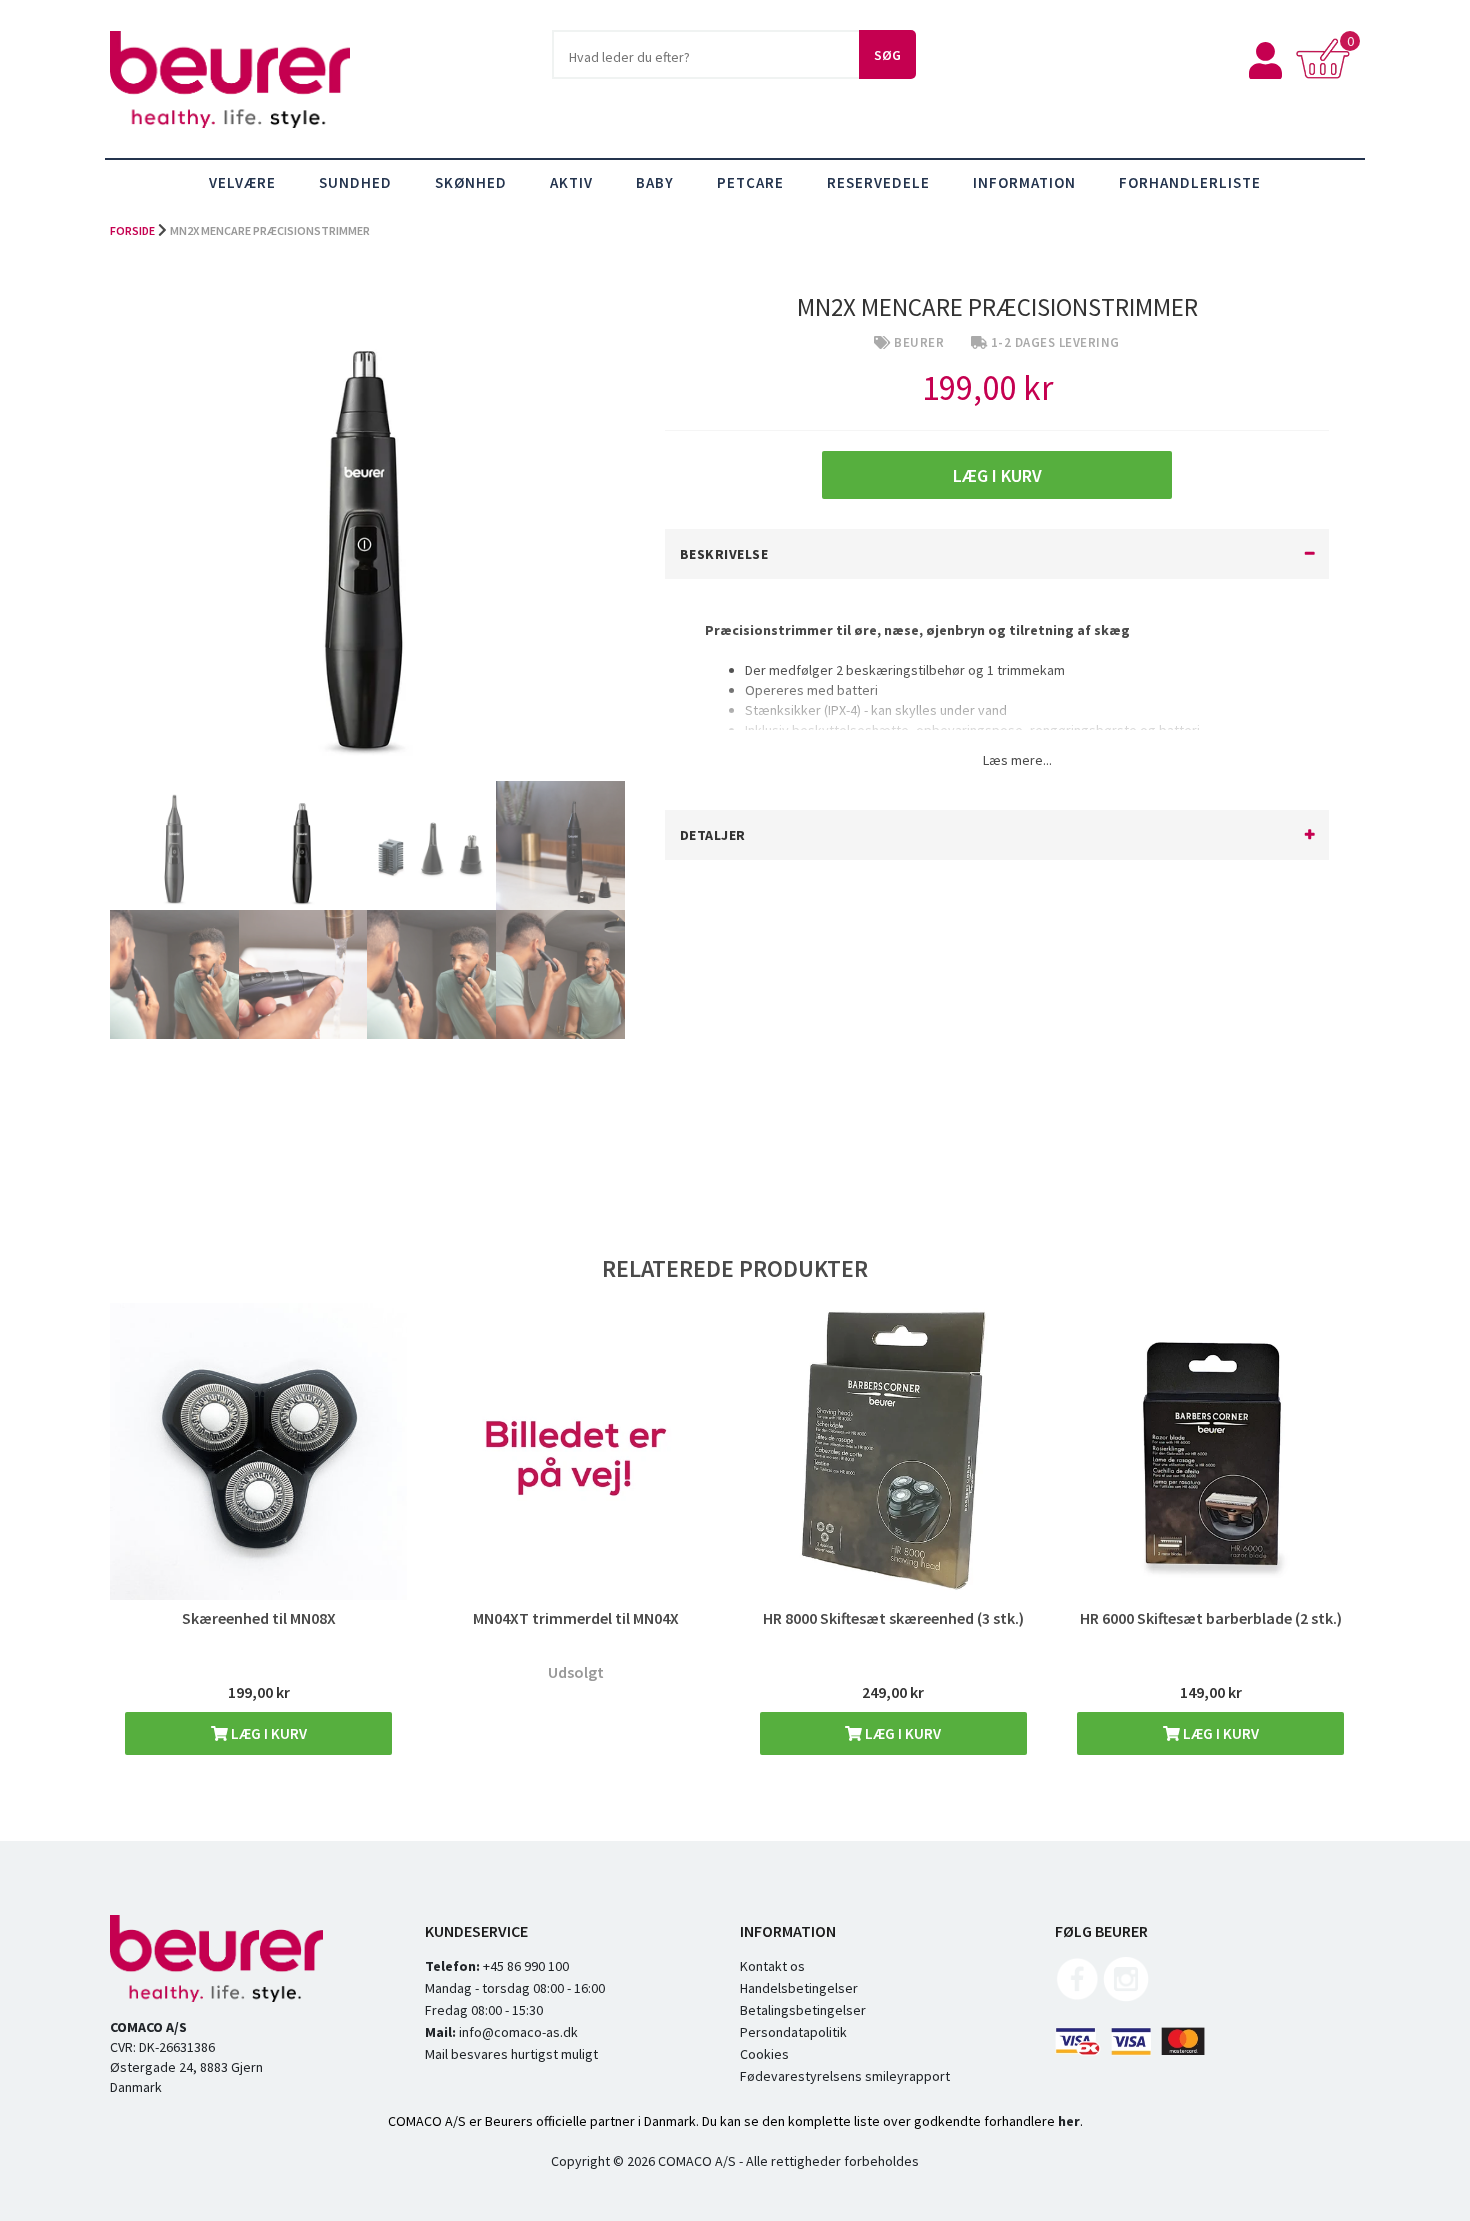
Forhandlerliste (1190, 182)
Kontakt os (772, 1966)
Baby (655, 182)
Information (1024, 182)
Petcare (750, 182)
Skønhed (471, 182)
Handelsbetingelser (799, 1988)
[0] (1327, 74)
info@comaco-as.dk (517, 2032)
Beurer (919, 342)
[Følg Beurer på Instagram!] (1126, 1997)
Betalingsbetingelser (803, 2010)
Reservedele (878, 182)
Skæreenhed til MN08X (259, 1618)
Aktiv (571, 182)
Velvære (242, 182)
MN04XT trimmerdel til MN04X (576, 1618)
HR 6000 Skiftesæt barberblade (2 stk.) (1211, 1618)
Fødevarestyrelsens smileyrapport (845, 2076)
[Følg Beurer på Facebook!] (1078, 1997)
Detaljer (713, 835)
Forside (132, 230)
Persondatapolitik (793, 2032)
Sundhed (355, 182)
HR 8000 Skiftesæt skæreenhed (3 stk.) (893, 1618)
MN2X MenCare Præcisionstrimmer (270, 230)
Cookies (764, 2054)
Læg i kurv (267, 1733)
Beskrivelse (724, 554)
